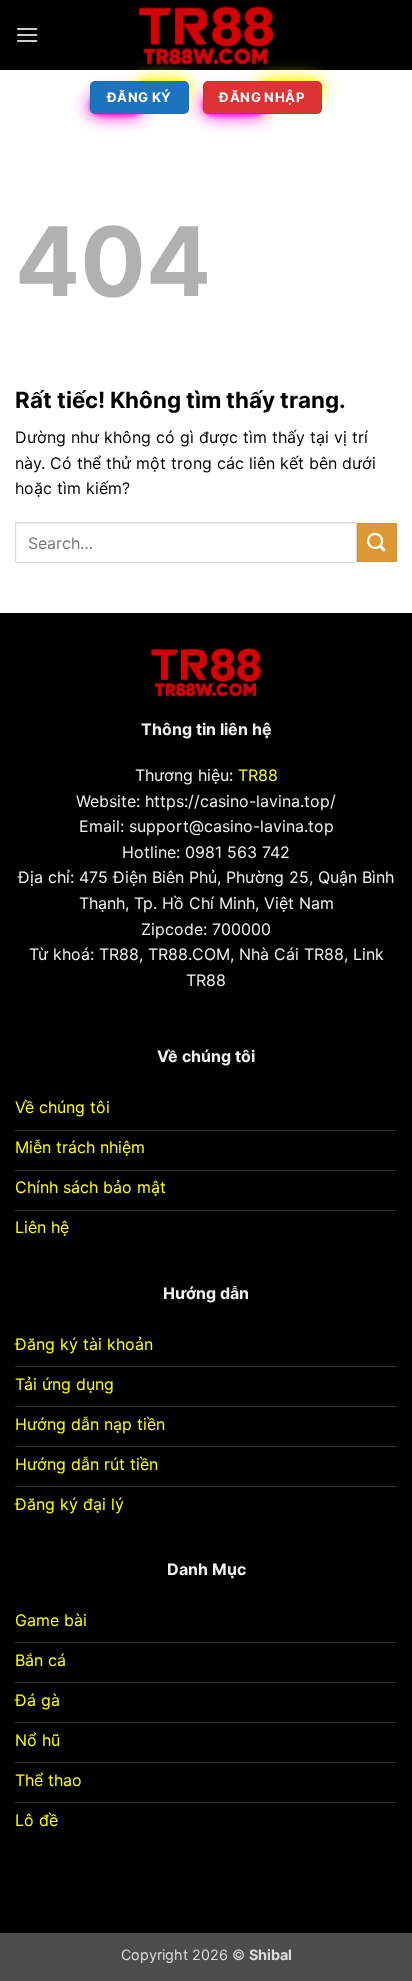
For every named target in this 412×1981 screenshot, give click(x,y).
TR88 (258, 775)
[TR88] (206, 35)
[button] (27, 34)
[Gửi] (377, 542)
